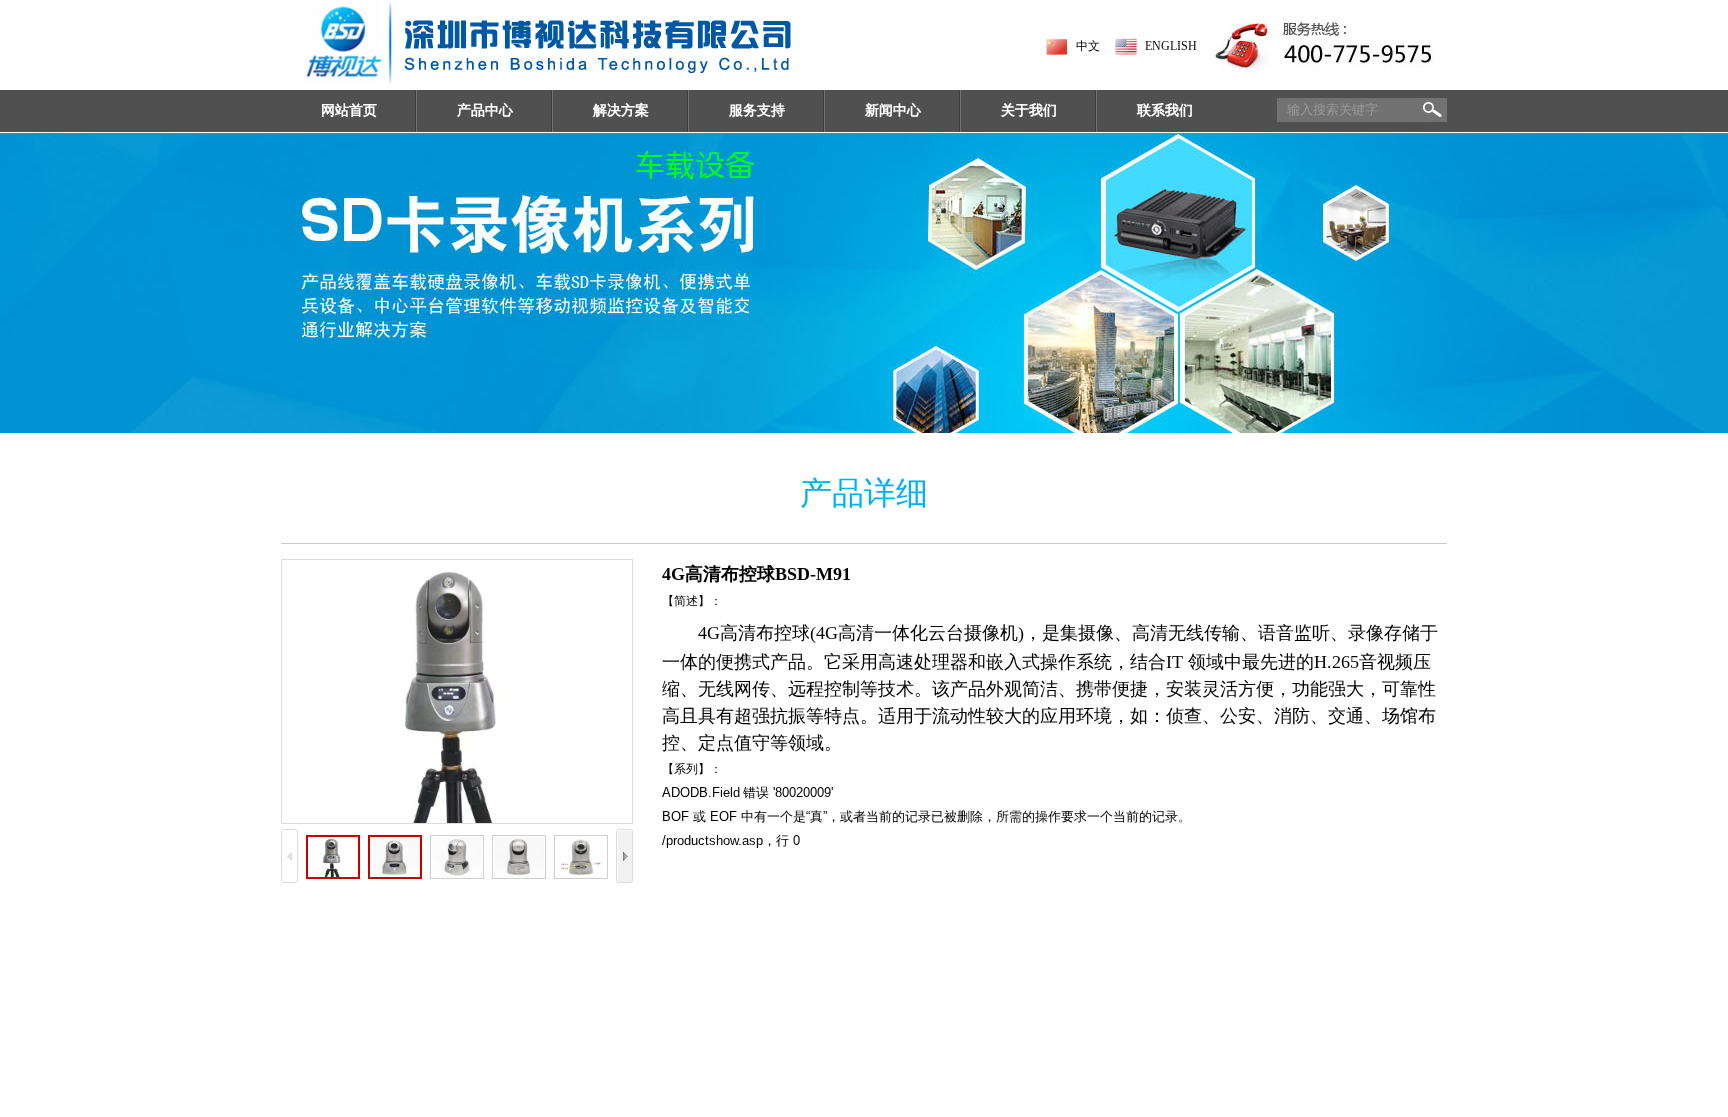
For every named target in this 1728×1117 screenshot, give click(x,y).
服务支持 (757, 110)
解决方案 (621, 110)
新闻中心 (893, 110)
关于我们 (1029, 110)
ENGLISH (1171, 46)
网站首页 (349, 110)
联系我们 (1165, 110)
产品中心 (485, 110)
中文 (1088, 46)
